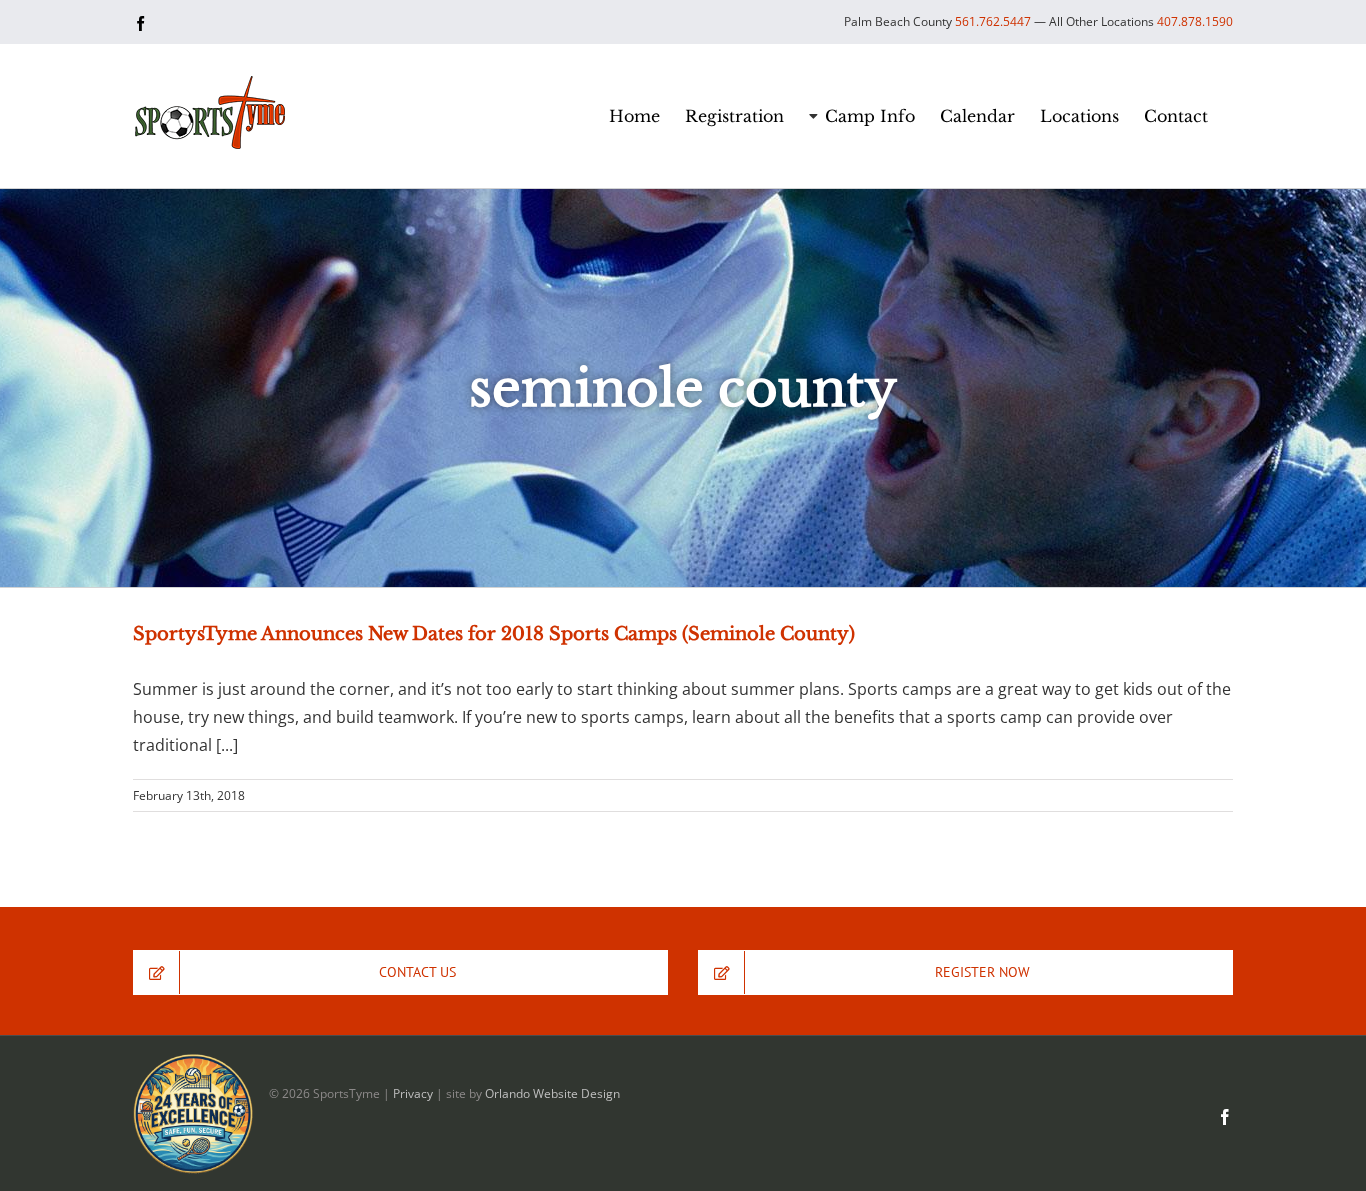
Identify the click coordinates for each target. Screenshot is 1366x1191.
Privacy (413, 1093)
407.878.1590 (1195, 21)
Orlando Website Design (552, 1093)
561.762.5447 (993, 21)
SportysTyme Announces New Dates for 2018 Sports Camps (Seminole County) (494, 634)
